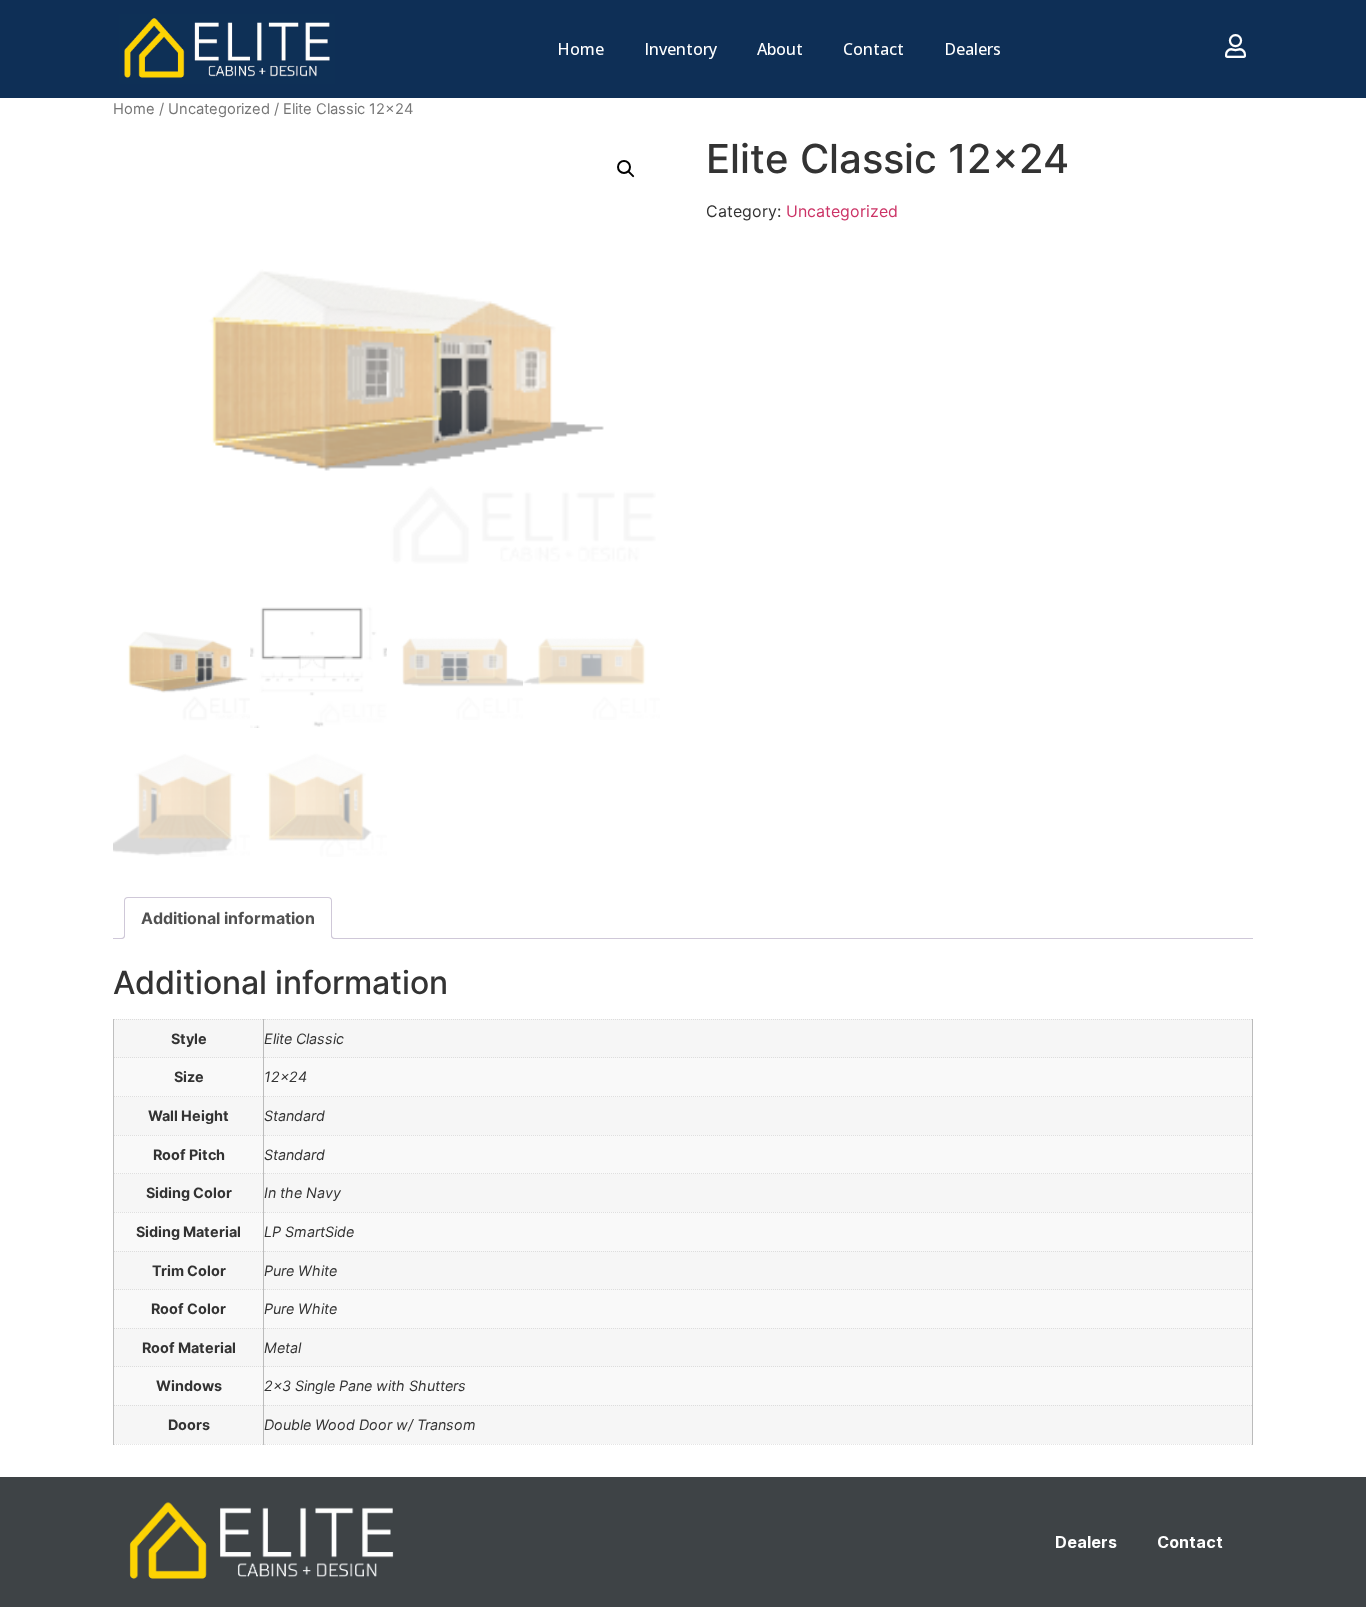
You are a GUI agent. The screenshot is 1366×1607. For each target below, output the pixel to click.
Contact (873, 49)
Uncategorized (219, 109)
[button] (626, 169)
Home (580, 49)
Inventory (680, 49)
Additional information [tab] (228, 918)
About (780, 49)
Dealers (972, 49)
